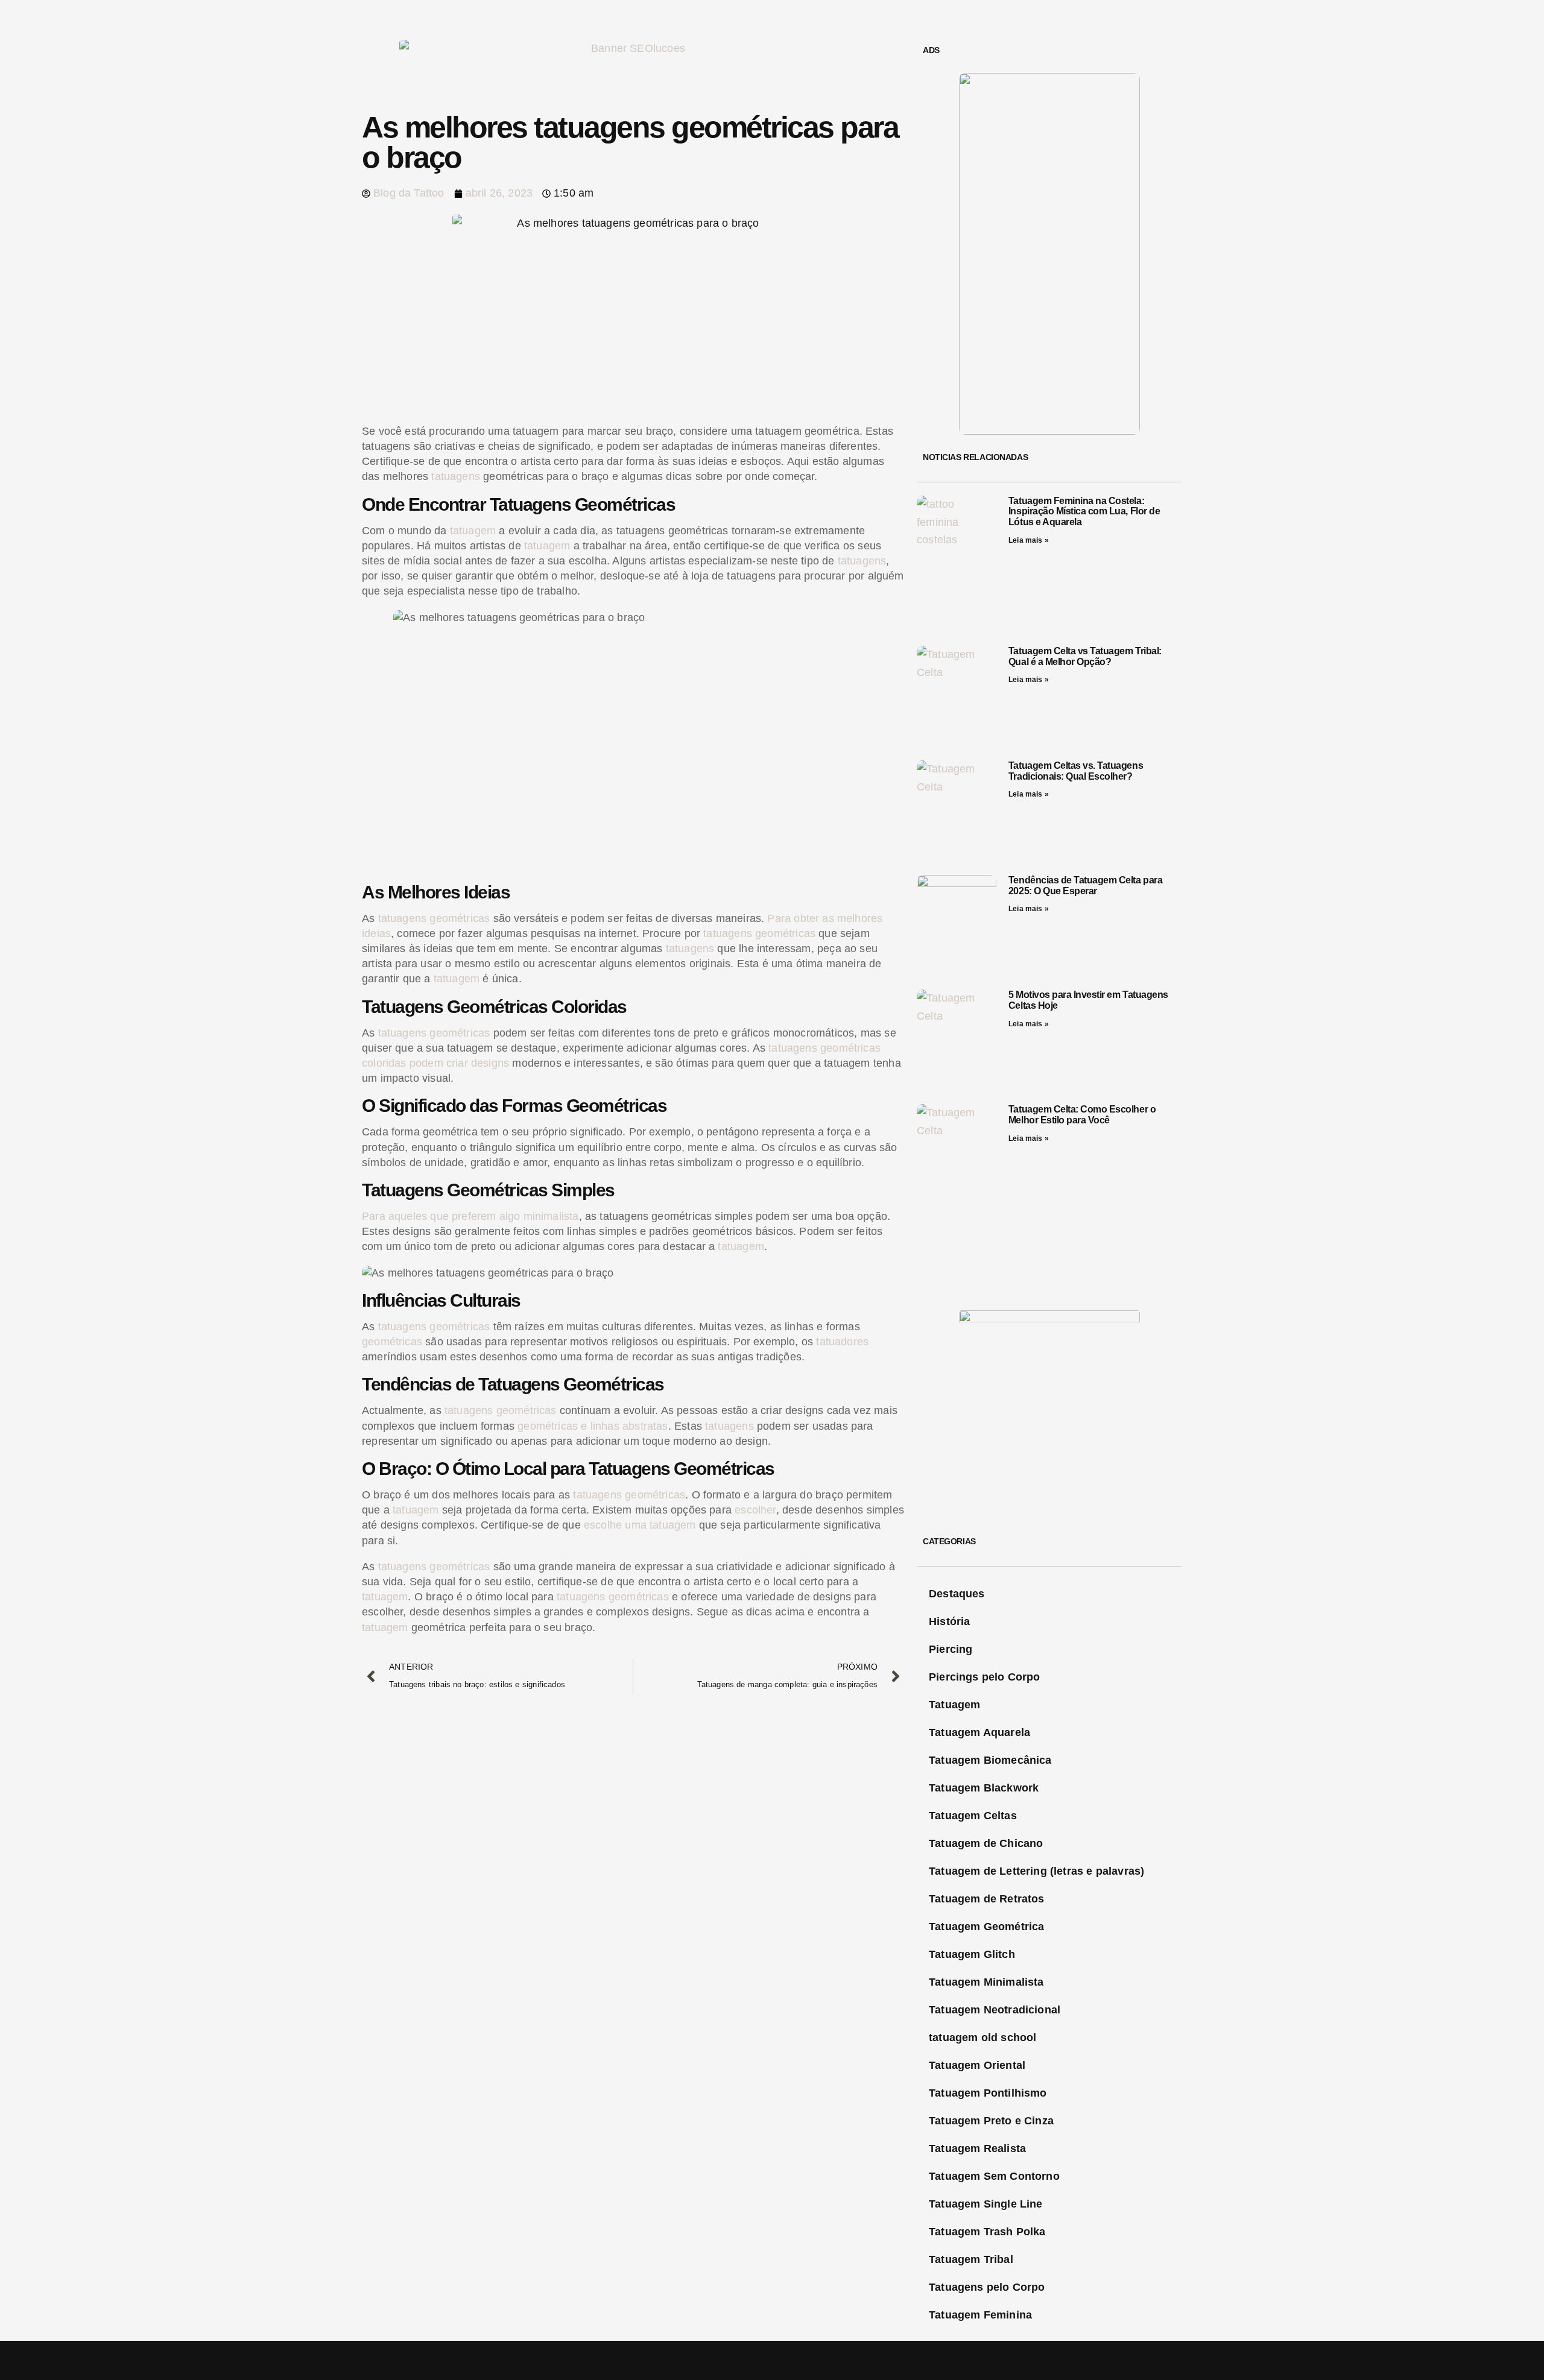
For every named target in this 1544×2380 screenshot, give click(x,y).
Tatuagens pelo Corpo (987, 2287)
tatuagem (473, 531)
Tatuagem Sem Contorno (994, 2176)
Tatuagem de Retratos (987, 1899)
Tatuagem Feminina (980, 2315)
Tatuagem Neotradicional (995, 2010)
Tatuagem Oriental (977, 2065)
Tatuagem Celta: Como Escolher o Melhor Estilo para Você (1082, 1115)
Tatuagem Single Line (986, 2204)
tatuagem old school (982, 2038)
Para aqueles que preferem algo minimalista (470, 1216)
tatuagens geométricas (434, 918)
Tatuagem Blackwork (984, 1788)
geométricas (392, 1342)
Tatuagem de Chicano (986, 1843)
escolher (755, 1510)
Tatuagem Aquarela (979, 1732)
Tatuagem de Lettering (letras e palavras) (1036, 1871)
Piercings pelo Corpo (985, 1677)
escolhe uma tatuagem (640, 1525)
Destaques (957, 1594)
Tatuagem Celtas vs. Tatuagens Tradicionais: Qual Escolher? (1076, 771)
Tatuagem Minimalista (986, 1982)
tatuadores (842, 1342)
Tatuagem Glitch (972, 1954)
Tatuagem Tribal (971, 2259)
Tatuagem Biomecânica (990, 1760)
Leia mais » (1029, 540)
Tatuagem (954, 1705)
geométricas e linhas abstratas (593, 1426)
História (949, 1621)
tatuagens (456, 476)
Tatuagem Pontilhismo (988, 2093)
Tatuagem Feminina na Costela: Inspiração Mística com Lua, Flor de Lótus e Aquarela (1084, 511)
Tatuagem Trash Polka (987, 2232)
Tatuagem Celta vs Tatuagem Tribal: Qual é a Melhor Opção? (1085, 656)
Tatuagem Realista (977, 2148)
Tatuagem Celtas (973, 1816)
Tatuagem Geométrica (986, 1927)
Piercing (951, 1649)
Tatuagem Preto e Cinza (991, 2121)
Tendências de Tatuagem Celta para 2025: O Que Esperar (1085, 885)
